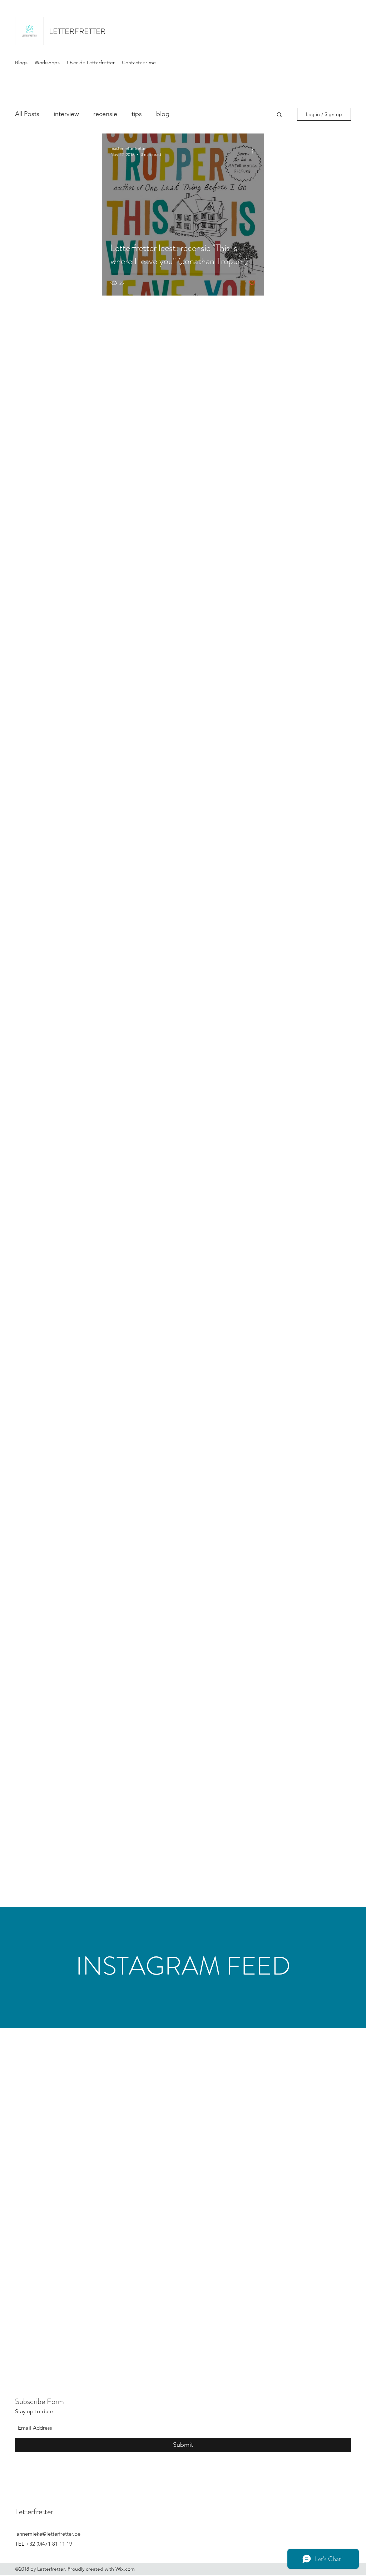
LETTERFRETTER (77, 31)
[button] (279, 115)
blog (163, 114)
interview (66, 114)
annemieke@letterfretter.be (48, 2534)
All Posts (27, 114)
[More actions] (254, 151)
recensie (105, 114)
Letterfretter (34, 2512)
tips (137, 114)
